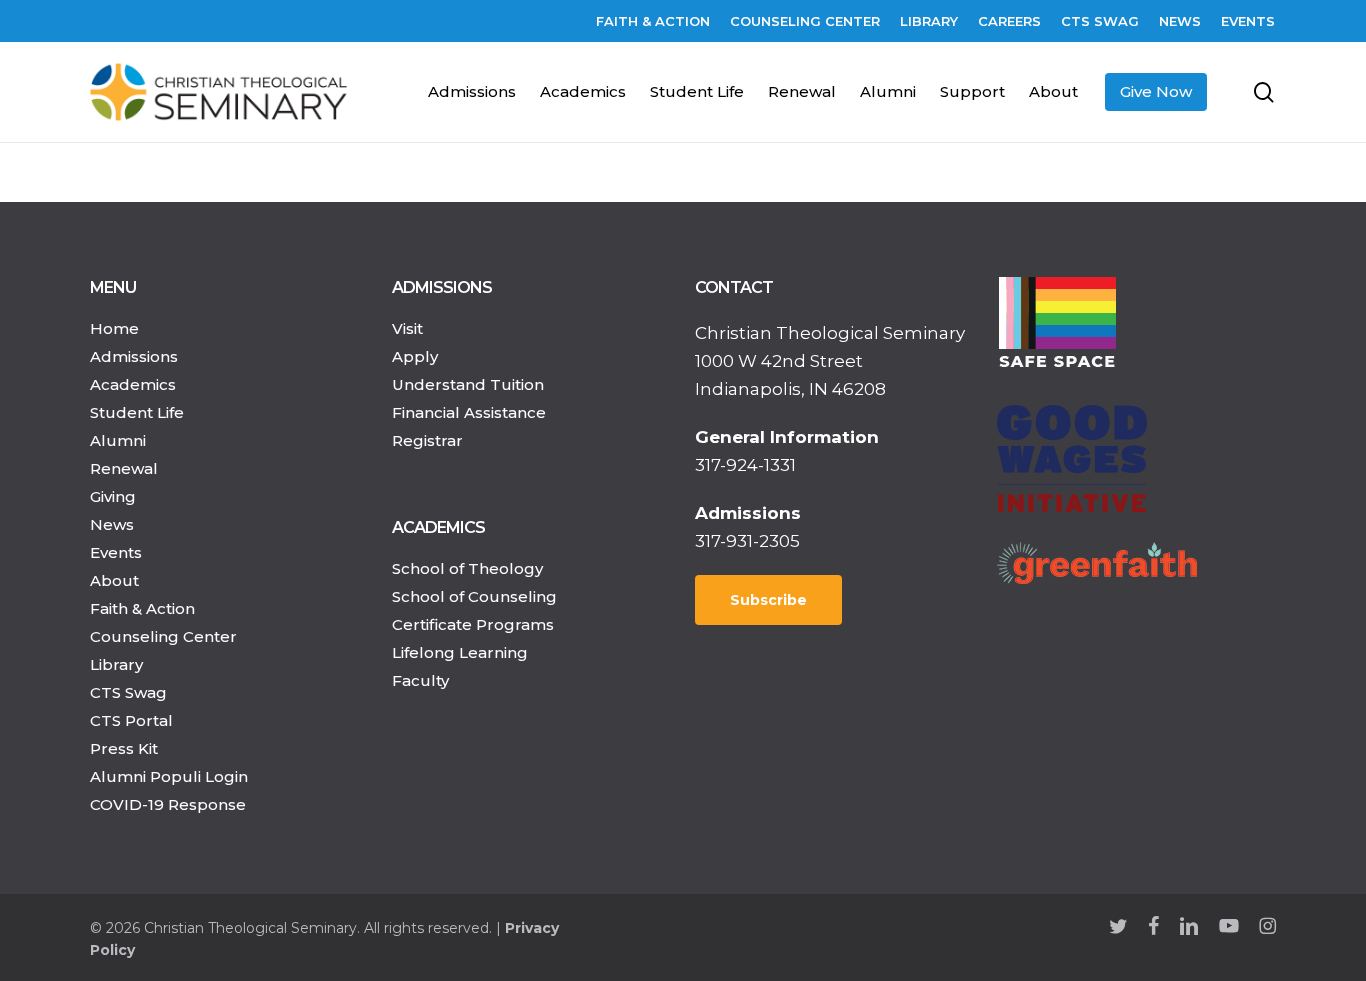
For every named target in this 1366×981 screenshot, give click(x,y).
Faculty (420, 680)
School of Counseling (474, 596)
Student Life (137, 412)
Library (116, 664)
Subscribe (768, 600)
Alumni (118, 440)
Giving (113, 496)
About (114, 580)
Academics (133, 384)
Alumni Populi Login (169, 776)
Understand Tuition (468, 384)
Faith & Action (142, 608)
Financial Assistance (469, 412)
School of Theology (467, 568)
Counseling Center (163, 636)
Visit (407, 328)
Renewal (124, 468)
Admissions (134, 356)
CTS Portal (131, 720)
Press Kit (124, 748)
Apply (415, 356)
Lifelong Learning (460, 652)
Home (114, 328)
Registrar (427, 440)
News (112, 524)
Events (116, 552)
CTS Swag (128, 692)
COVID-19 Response (168, 804)
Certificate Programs (473, 624)
